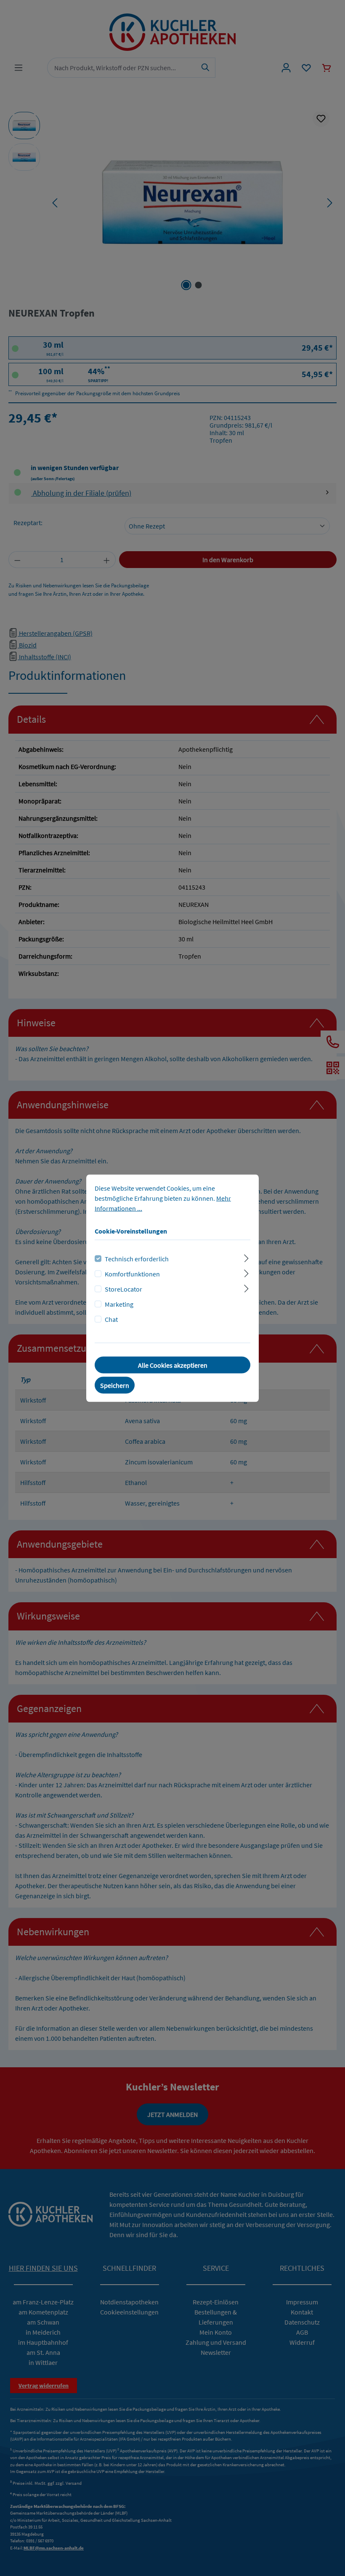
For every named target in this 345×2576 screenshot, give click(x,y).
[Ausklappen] (246, 1257)
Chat (111, 1319)
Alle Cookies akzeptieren (173, 1365)
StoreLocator (123, 1289)
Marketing (119, 1304)
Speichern (115, 1385)
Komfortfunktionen (132, 1273)
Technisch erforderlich (137, 1258)
